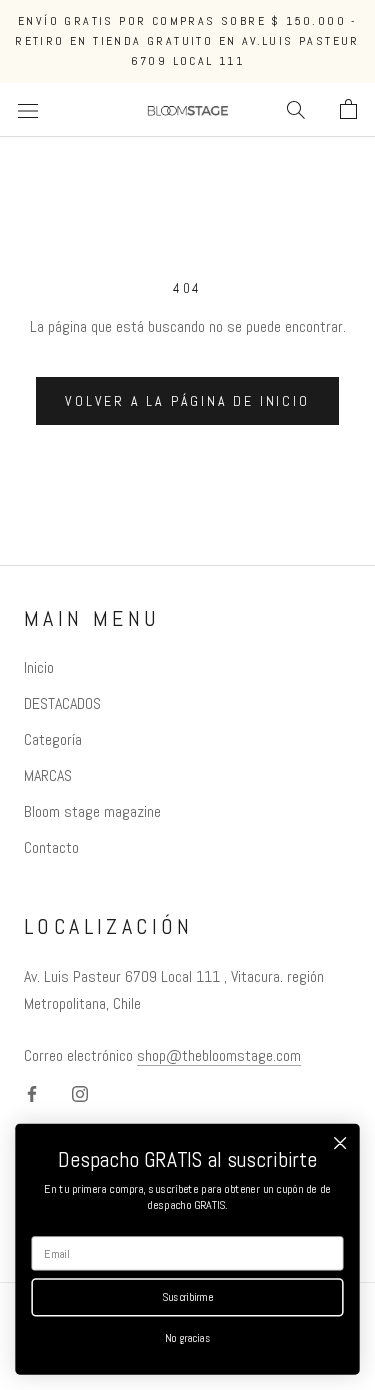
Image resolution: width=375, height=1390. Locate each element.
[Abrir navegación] (28, 110)
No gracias (187, 1338)
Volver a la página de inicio (187, 401)
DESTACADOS (62, 703)
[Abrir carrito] (348, 110)
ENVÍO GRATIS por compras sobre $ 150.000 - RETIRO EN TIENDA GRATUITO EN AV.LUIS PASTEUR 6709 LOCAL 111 (187, 41)
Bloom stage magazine (92, 811)
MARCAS (48, 775)
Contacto (51, 847)
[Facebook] (32, 1093)
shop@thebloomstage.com (219, 1055)
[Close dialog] (340, 1143)
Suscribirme (187, 1298)
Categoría (53, 739)
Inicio (39, 667)
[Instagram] (80, 1093)
